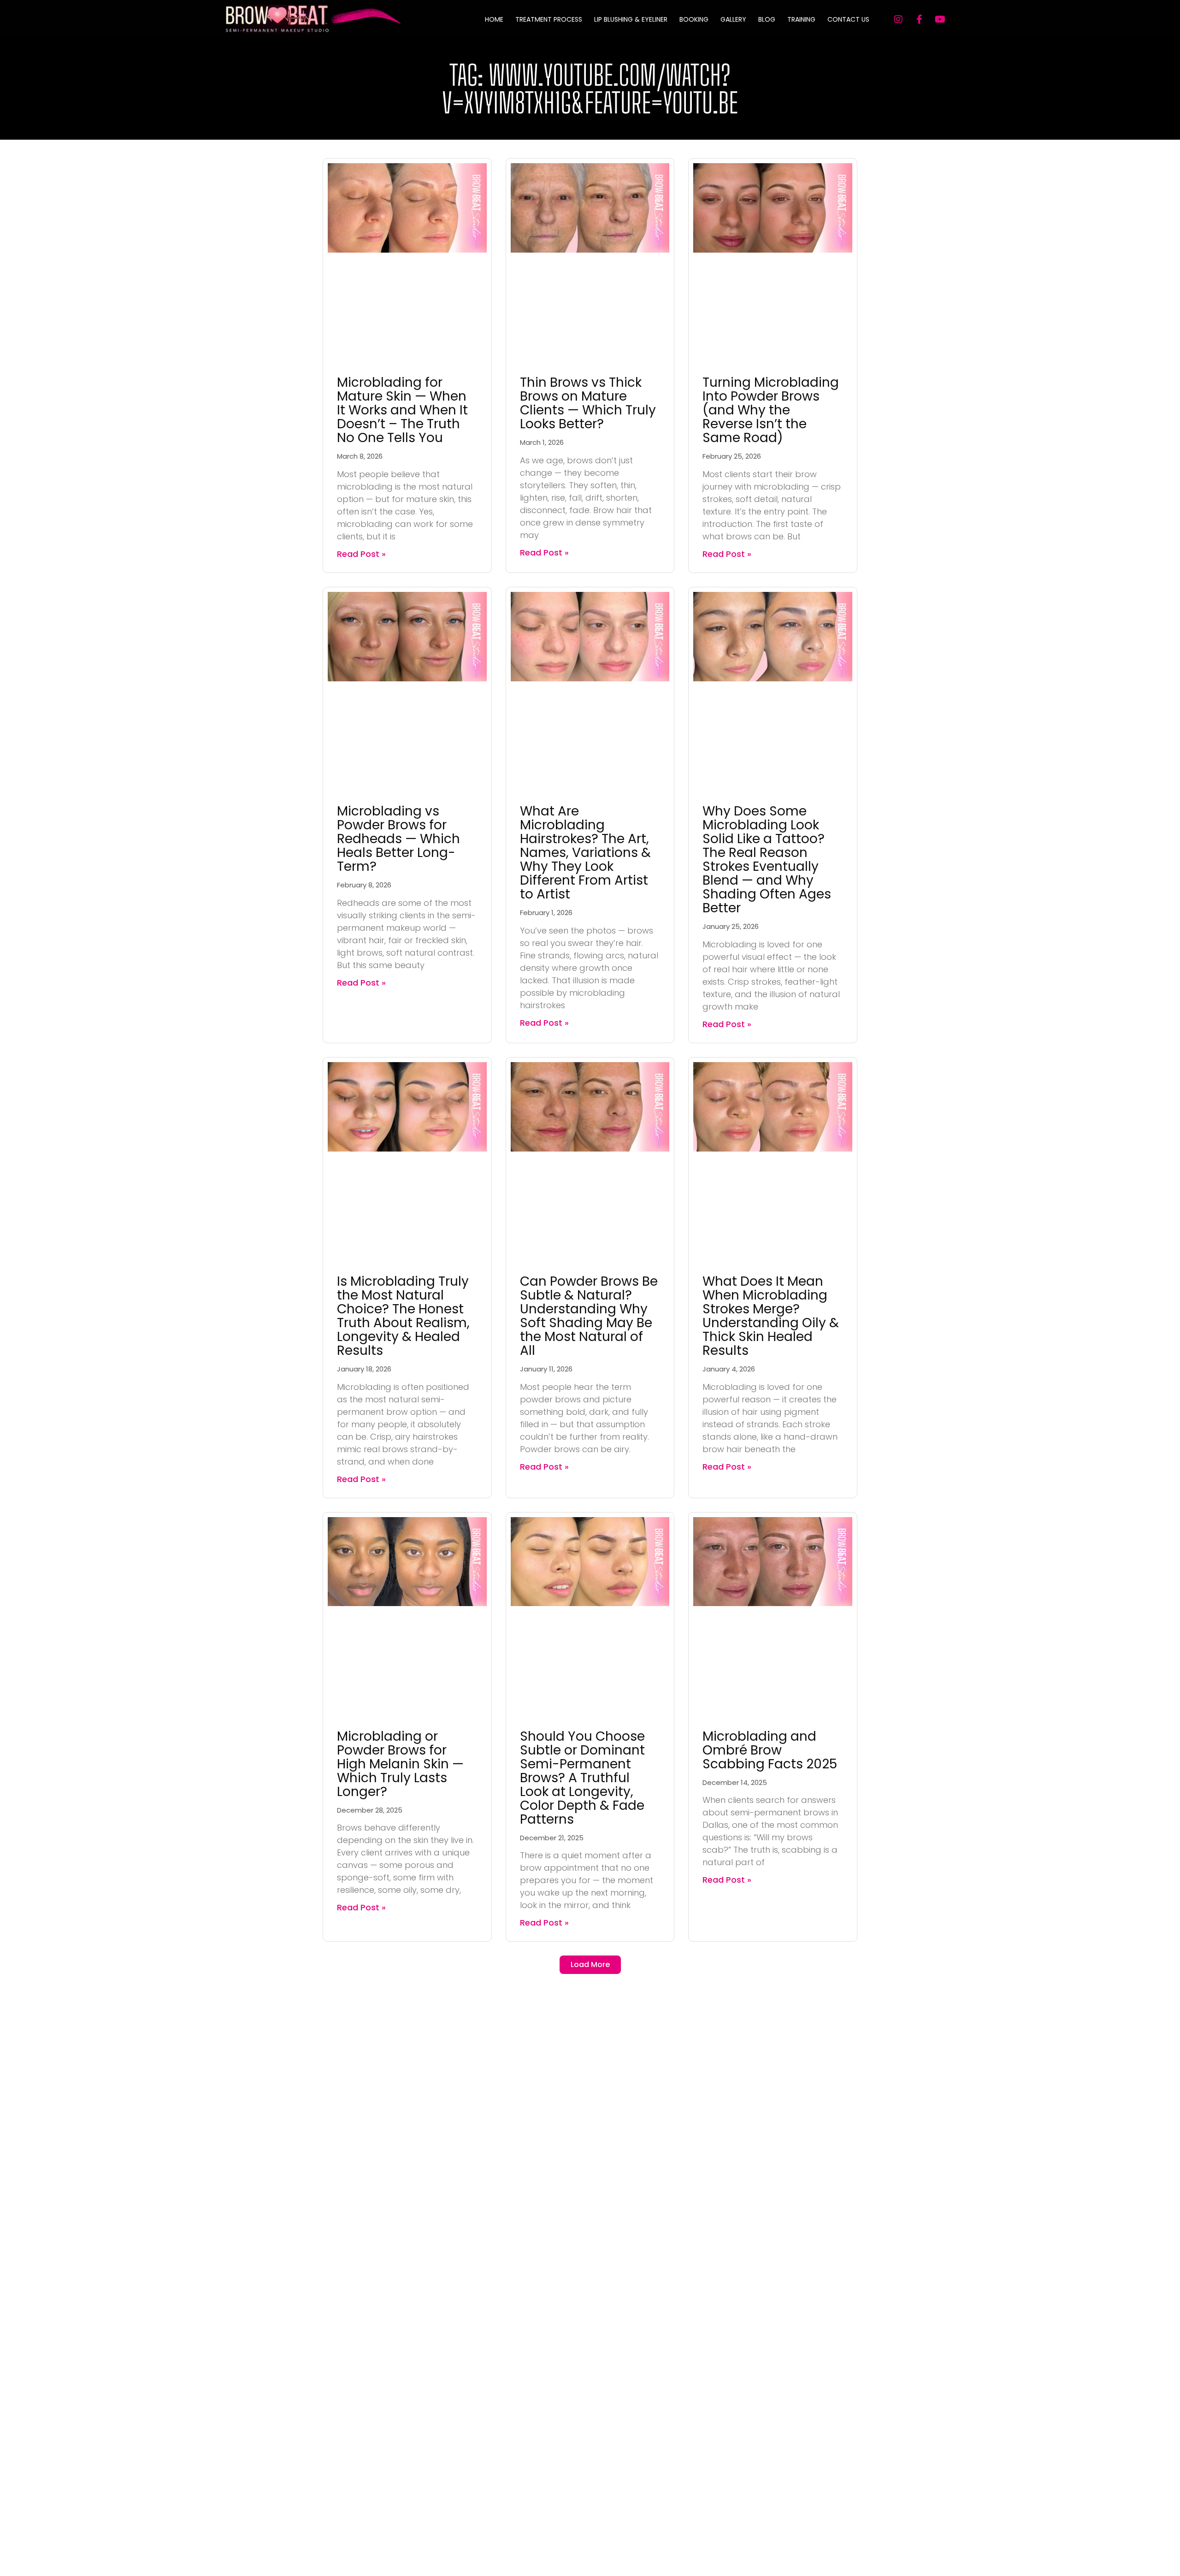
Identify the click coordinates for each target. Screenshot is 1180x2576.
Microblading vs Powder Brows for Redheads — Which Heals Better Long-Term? (398, 839)
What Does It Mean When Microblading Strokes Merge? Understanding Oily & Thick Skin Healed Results (771, 1316)
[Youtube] (940, 19)
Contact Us (848, 19)
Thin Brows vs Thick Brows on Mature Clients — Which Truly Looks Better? (588, 403)
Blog (767, 19)
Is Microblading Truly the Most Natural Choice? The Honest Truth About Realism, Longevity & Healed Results (403, 1316)
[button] (590, 1965)
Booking (694, 19)
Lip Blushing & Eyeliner (631, 19)
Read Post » (361, 554)
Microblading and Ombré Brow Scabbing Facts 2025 (770, 1750)
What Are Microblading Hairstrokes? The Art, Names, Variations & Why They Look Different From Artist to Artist (585, 853)
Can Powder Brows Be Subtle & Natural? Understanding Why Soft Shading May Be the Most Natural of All (589, 1316)
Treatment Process (549, 19)
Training (801, 19)
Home (494, 19)
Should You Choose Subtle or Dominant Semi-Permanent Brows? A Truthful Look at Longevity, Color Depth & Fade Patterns (582, 1778)
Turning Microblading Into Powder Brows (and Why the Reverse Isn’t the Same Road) (771, 410)
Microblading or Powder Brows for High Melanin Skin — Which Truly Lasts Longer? (400, 1764)
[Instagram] (898, 19)
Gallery (733, 19)
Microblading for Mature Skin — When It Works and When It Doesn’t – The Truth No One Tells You (402, 410)
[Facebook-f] (919, 19)
